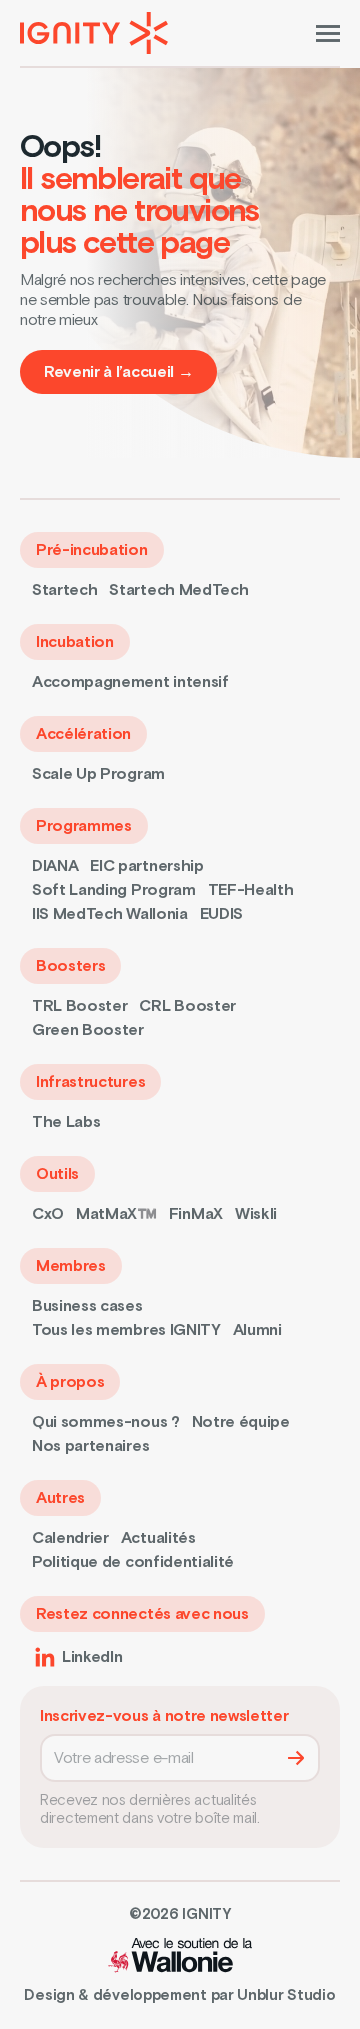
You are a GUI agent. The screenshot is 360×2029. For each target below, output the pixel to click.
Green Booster (88, 1030)
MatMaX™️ (116, 1214)
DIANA (55, 866)
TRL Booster (79, 1006)
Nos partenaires (90, 1446)
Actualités (158, 1538)
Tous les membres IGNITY (126, 1330)
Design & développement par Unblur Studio (179, 1996)
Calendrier (70, 1538)
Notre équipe (241, 1422)
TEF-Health (251, 890)
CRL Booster (187, 1006)
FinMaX (196, 1214)
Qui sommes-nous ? (106, 1422)
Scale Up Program (98, 774)
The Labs (66, 1122)
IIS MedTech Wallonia (110, 914)
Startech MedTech (178, 590)
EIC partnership (146, 866)
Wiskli (256, 1214)
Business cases (87, 1306)
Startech (64, 590)
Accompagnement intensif (130, 682)
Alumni (257, 1330)
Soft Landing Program (114, 890)
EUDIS (221, 914)
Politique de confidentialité (133, 1562)
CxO (48, 1214)
